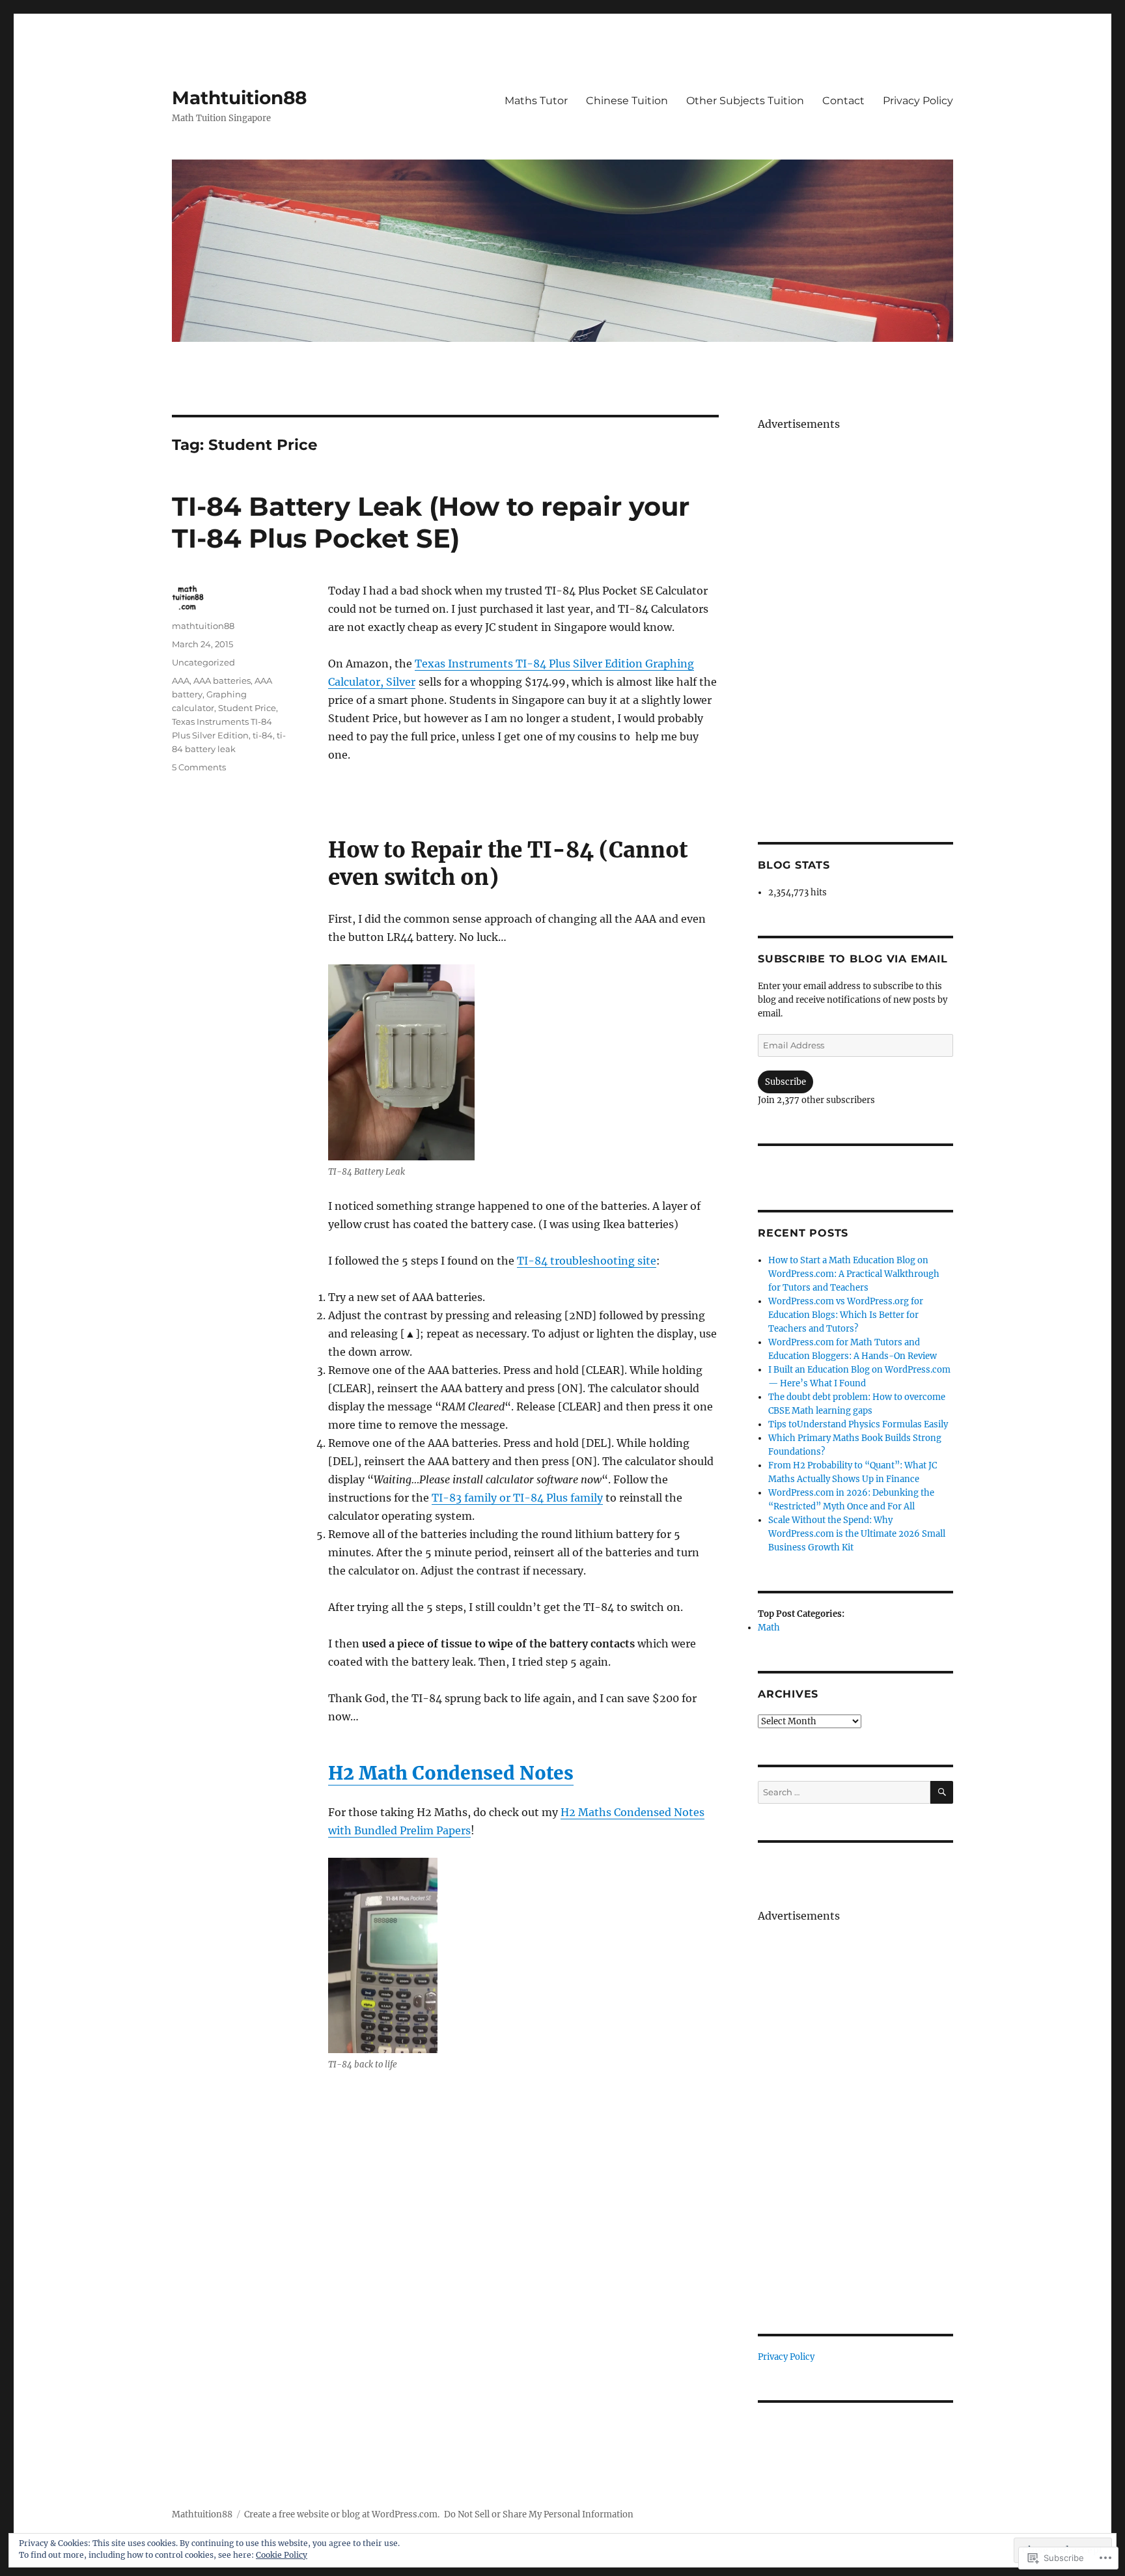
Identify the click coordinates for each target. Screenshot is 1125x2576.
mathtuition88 (203, 626)
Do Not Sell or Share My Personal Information (539, 2514)
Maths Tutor (536, 101)
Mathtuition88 (239, 98)
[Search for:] (844, 1792)
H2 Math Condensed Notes (451, 1773)
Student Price (247, 708)
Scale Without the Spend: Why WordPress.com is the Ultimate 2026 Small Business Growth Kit (857, 1534)
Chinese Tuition (627, 101)
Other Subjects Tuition (745, 101)
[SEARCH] (942, 1792)
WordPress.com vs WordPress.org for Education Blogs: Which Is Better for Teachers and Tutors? (846, 1315)
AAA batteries (222, 680)
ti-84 (263, 735)
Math (769, 1628)
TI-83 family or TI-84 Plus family (517, 1498)
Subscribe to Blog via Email (853, 959)
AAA (181, 680)
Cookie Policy (282, 2555)
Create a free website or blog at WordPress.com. (342, 2514)
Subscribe (785, 1082)
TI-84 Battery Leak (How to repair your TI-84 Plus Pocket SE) (431, 522)
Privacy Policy (918, 101)
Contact (843, 101)
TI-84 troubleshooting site (587, 1261)
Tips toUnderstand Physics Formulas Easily (858, 1424)
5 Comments (199, 767)
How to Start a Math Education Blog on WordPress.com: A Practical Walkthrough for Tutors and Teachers (854, 1274)
